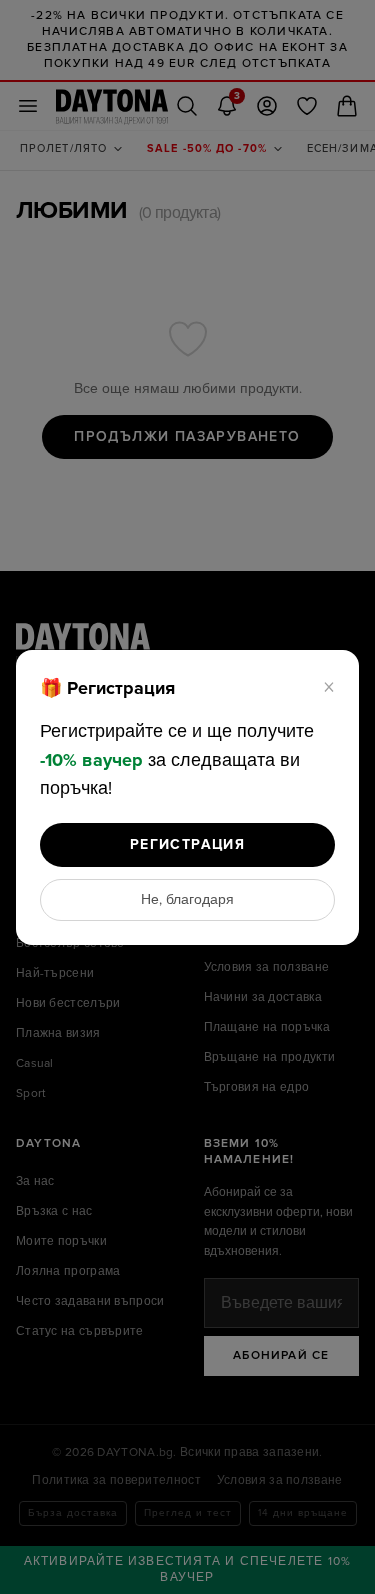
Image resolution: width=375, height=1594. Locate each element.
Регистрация (187, 844)
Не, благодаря (187, 900)
